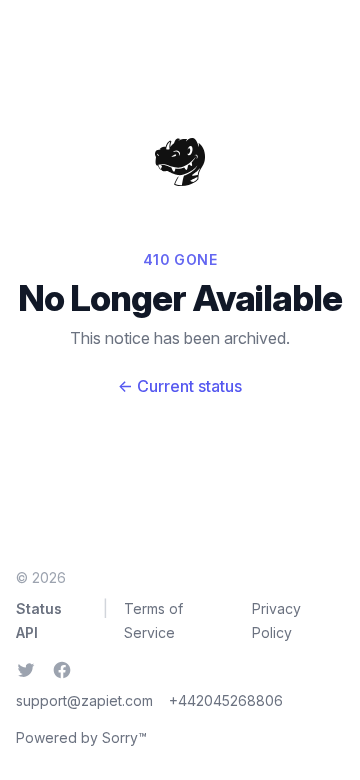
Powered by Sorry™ (81, 737)
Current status (180, 386)
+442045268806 (226, 700)
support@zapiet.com (84, 700)
